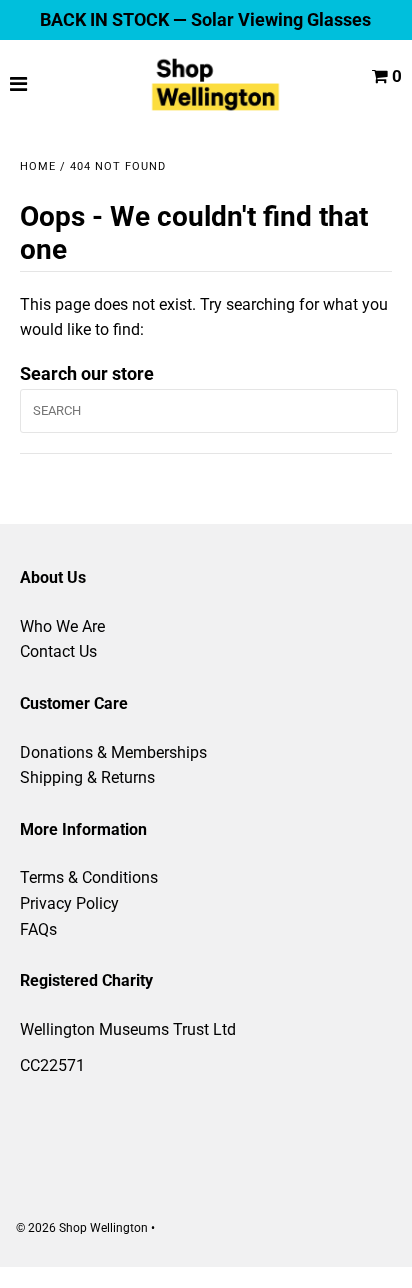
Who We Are (62, 626)
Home (38, 166)
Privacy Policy (69, 903)
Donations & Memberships (113, 752)
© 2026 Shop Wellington (82, 1228)
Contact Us (58, 651)
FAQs (38, 929)
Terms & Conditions (89, 877)
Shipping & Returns (87, 777)
